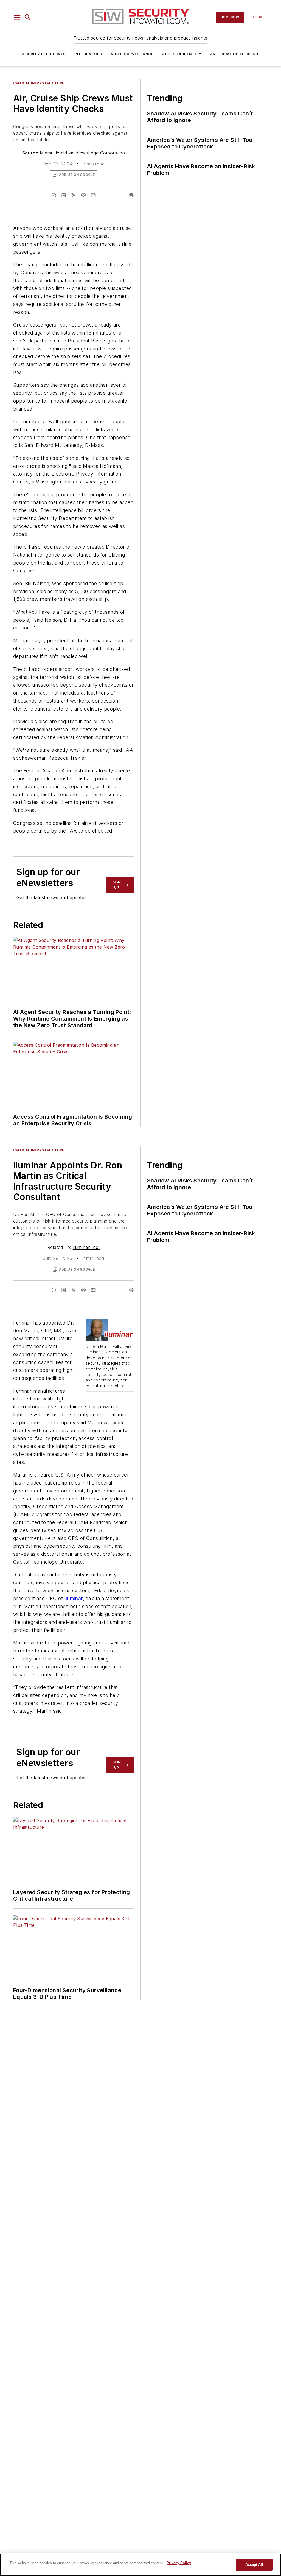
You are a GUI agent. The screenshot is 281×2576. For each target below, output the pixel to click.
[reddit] (83, 195)
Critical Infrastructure (39, 83)
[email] (93, 195)
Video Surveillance (132, 54)
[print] (131, 195)
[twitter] (74, 195)
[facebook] (54, 195)
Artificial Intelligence (235, 54)
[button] (17, 17)
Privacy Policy (179, 2563)
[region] (140, 2565)
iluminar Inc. (86, 1247)
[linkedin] (64, 195)
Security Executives (43, 54)
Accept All (254, 2565)
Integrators (88, 54)
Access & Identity (182, 54)
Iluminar (73, 1598)
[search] (28, 17)
